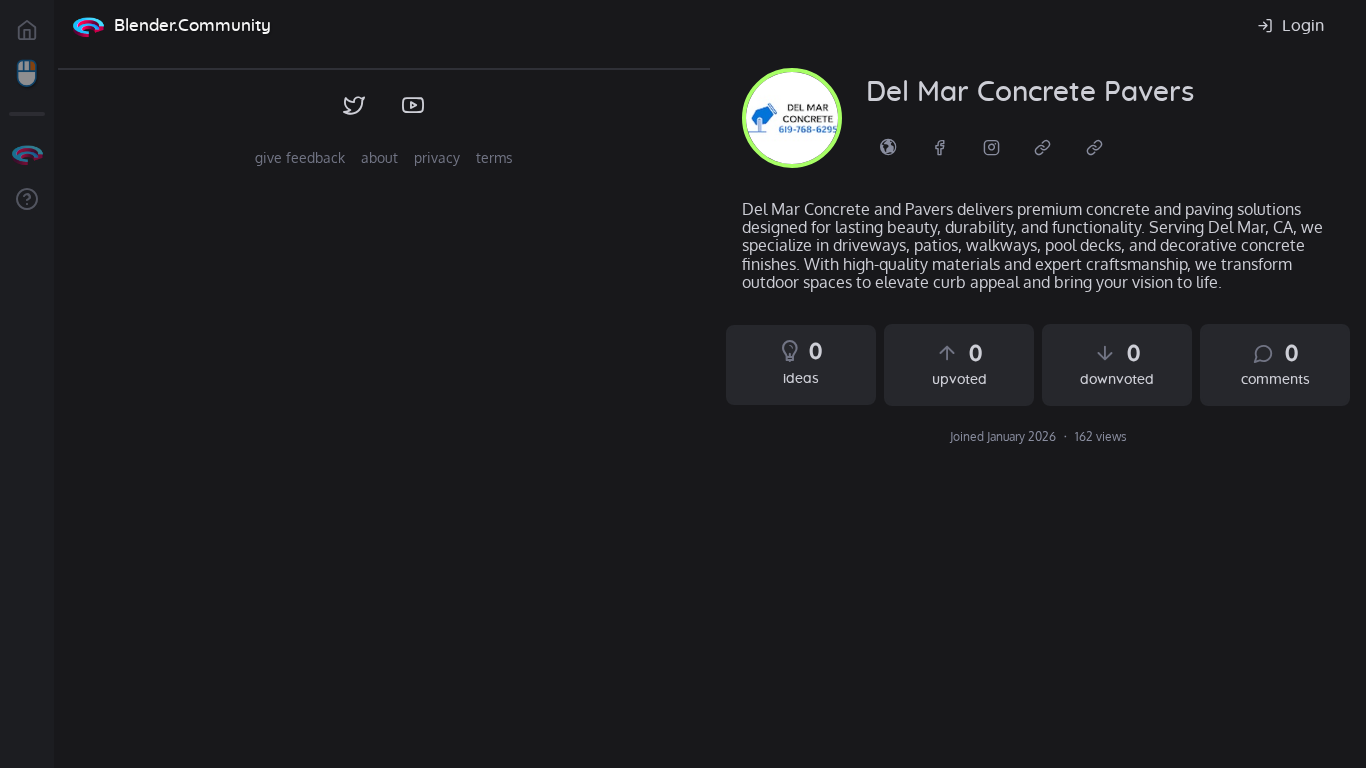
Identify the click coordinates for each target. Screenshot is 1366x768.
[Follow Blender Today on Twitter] (354, 106)
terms (494, 157)
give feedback (300, 157)
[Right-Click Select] (27, 74)
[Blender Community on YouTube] (413, 106)
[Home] (88, 26)
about (379, 157)
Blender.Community (192, 25)
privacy (437, 157)
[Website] (1043, 146)
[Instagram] (992, 146)
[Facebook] (940, 146)
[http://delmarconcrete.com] (888, 146)
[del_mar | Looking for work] (792, 118)
